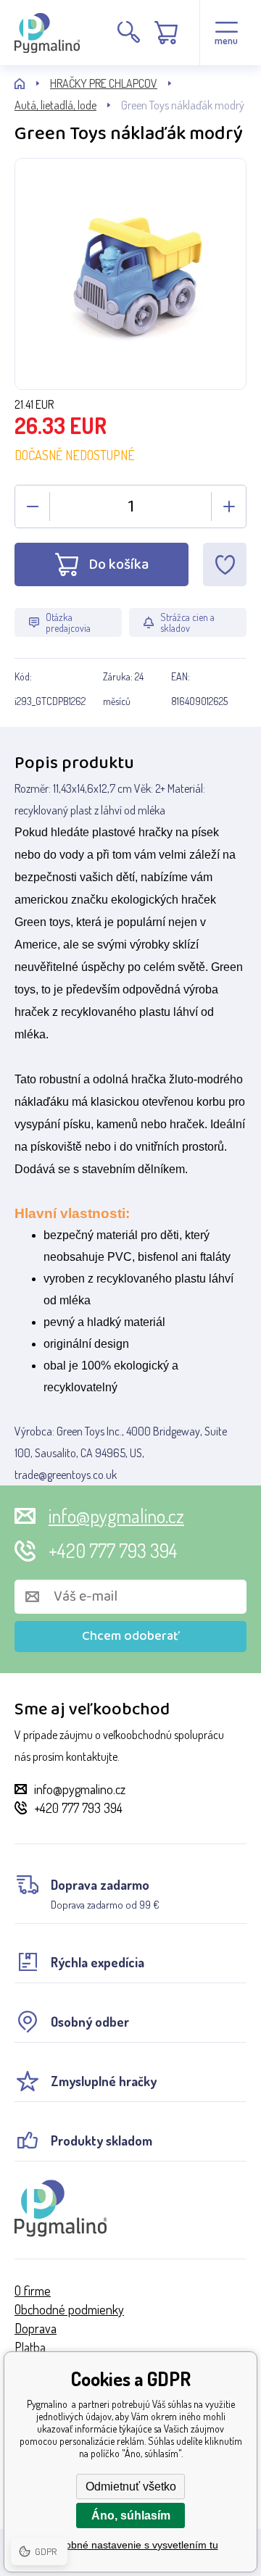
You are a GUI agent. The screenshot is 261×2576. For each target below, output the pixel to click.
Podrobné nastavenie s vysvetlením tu (131, 2545)
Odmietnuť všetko (131, 2487)
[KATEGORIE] (32, 84)
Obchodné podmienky (69, 2309)
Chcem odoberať (131, 1636)
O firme (33, 2291)
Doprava (36, 2328)
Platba (30, 2347)
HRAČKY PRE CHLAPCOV (104, 83)
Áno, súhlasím (131, 2515)
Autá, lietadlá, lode (55, 105)
